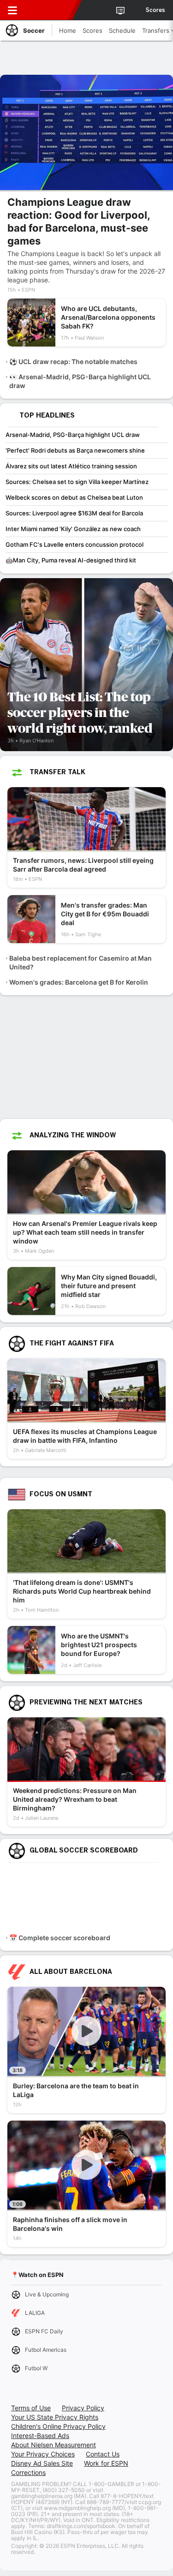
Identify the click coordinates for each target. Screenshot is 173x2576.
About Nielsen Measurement (54, 2445)
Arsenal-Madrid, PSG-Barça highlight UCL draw (73, 435)
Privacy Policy (83, 2408)
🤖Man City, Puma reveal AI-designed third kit (71, 560)
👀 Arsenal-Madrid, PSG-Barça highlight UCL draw (80, 381)
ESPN (49, 10)
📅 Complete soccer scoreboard (60, 1938)
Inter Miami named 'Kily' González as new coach (73, 529)
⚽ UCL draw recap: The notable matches (73, 362)
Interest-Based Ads (40, 2436)
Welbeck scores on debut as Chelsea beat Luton (74, 497)
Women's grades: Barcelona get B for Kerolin (79, 982)
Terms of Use (31, 2408)
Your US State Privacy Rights (55, 2417)
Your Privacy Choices (43, 2454)
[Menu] (12, 10)
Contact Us (103, 2454)
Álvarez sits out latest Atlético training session (71, 466)
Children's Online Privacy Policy (58, 2426)
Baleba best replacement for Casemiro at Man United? (81, 962)
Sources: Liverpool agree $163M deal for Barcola (74, 513)
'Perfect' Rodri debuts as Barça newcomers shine (75, 450)
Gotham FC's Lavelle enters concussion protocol (75, 544)
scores (155, 10)
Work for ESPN (106, 2463)
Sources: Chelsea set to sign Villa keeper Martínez (77, 482)
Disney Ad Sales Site (42, 2463)
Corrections (28, 2472)
